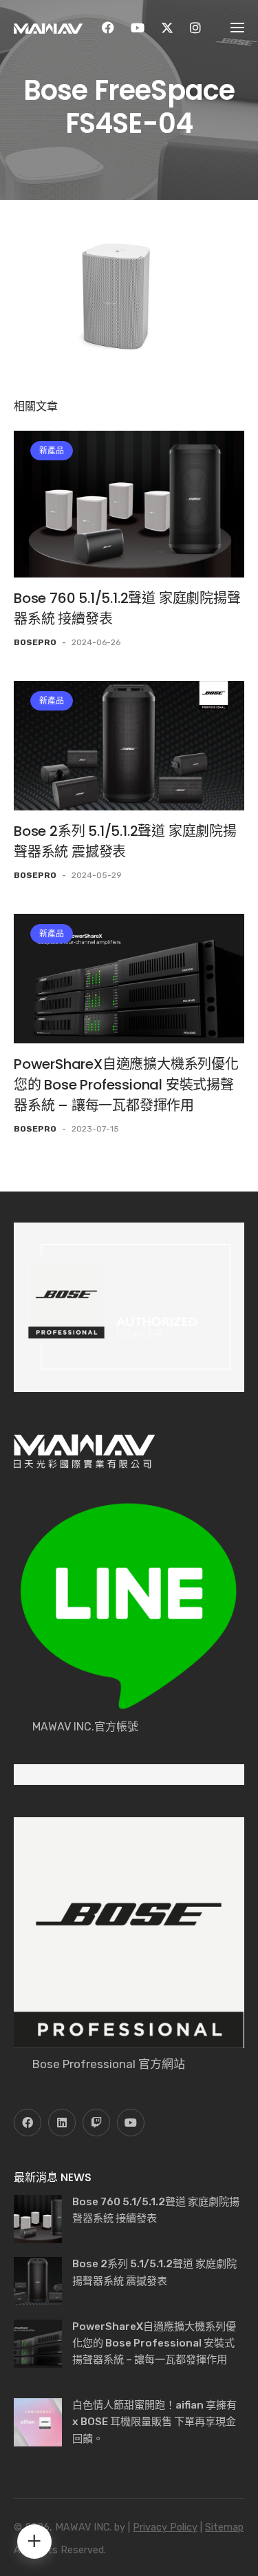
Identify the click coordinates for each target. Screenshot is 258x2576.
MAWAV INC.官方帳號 (85, 1727)
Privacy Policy (165, 2527)
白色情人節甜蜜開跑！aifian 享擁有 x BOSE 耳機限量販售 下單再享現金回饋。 (154, 2422)
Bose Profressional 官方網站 (109, 2064)
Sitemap (224, 2527)
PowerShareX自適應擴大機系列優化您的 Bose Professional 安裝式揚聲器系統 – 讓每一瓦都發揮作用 (126, 1085)
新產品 (52, 451)
